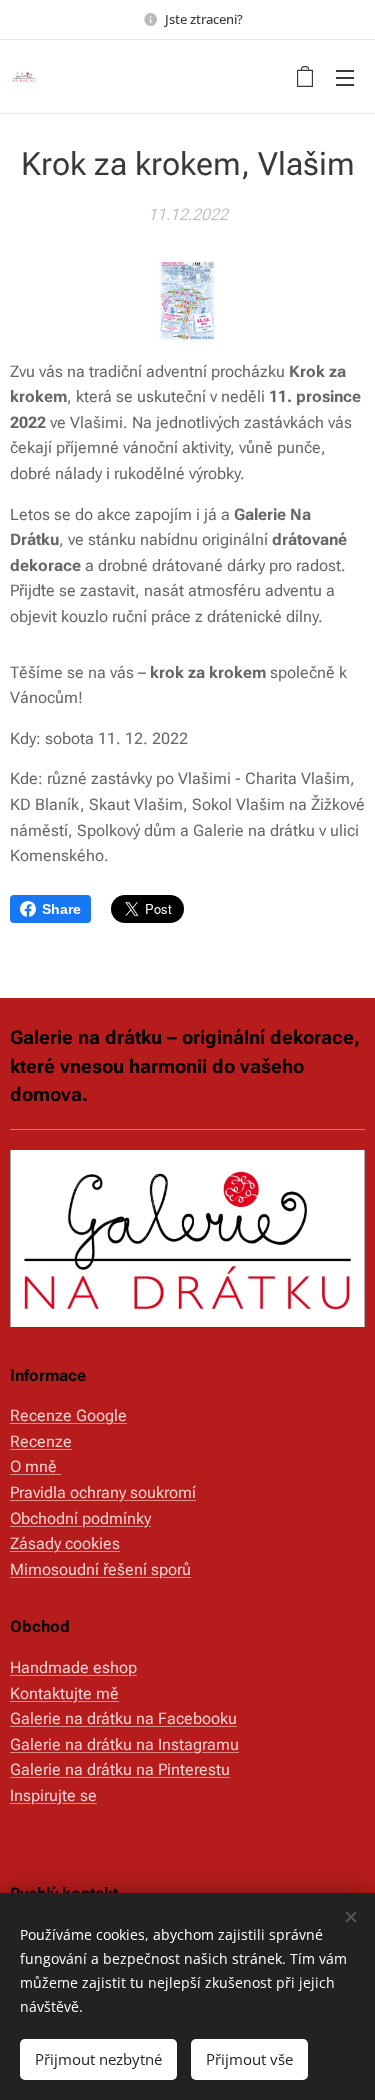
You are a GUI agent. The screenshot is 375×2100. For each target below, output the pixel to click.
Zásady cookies (65, 1543)
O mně (35, 1466)
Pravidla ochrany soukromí (103, 1492)
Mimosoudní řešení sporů (100, 1569)
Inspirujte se (53, 1795)
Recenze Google (68, 1415)
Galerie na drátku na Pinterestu (120, 1769)
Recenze (41, 1441)
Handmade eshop (73, 1667)
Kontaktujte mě (64, 1693)
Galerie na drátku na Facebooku (123, 1718)
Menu (345, 77)
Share (61, 909)
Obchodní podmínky (80, 1518)
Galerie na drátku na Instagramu (124, 1744)
